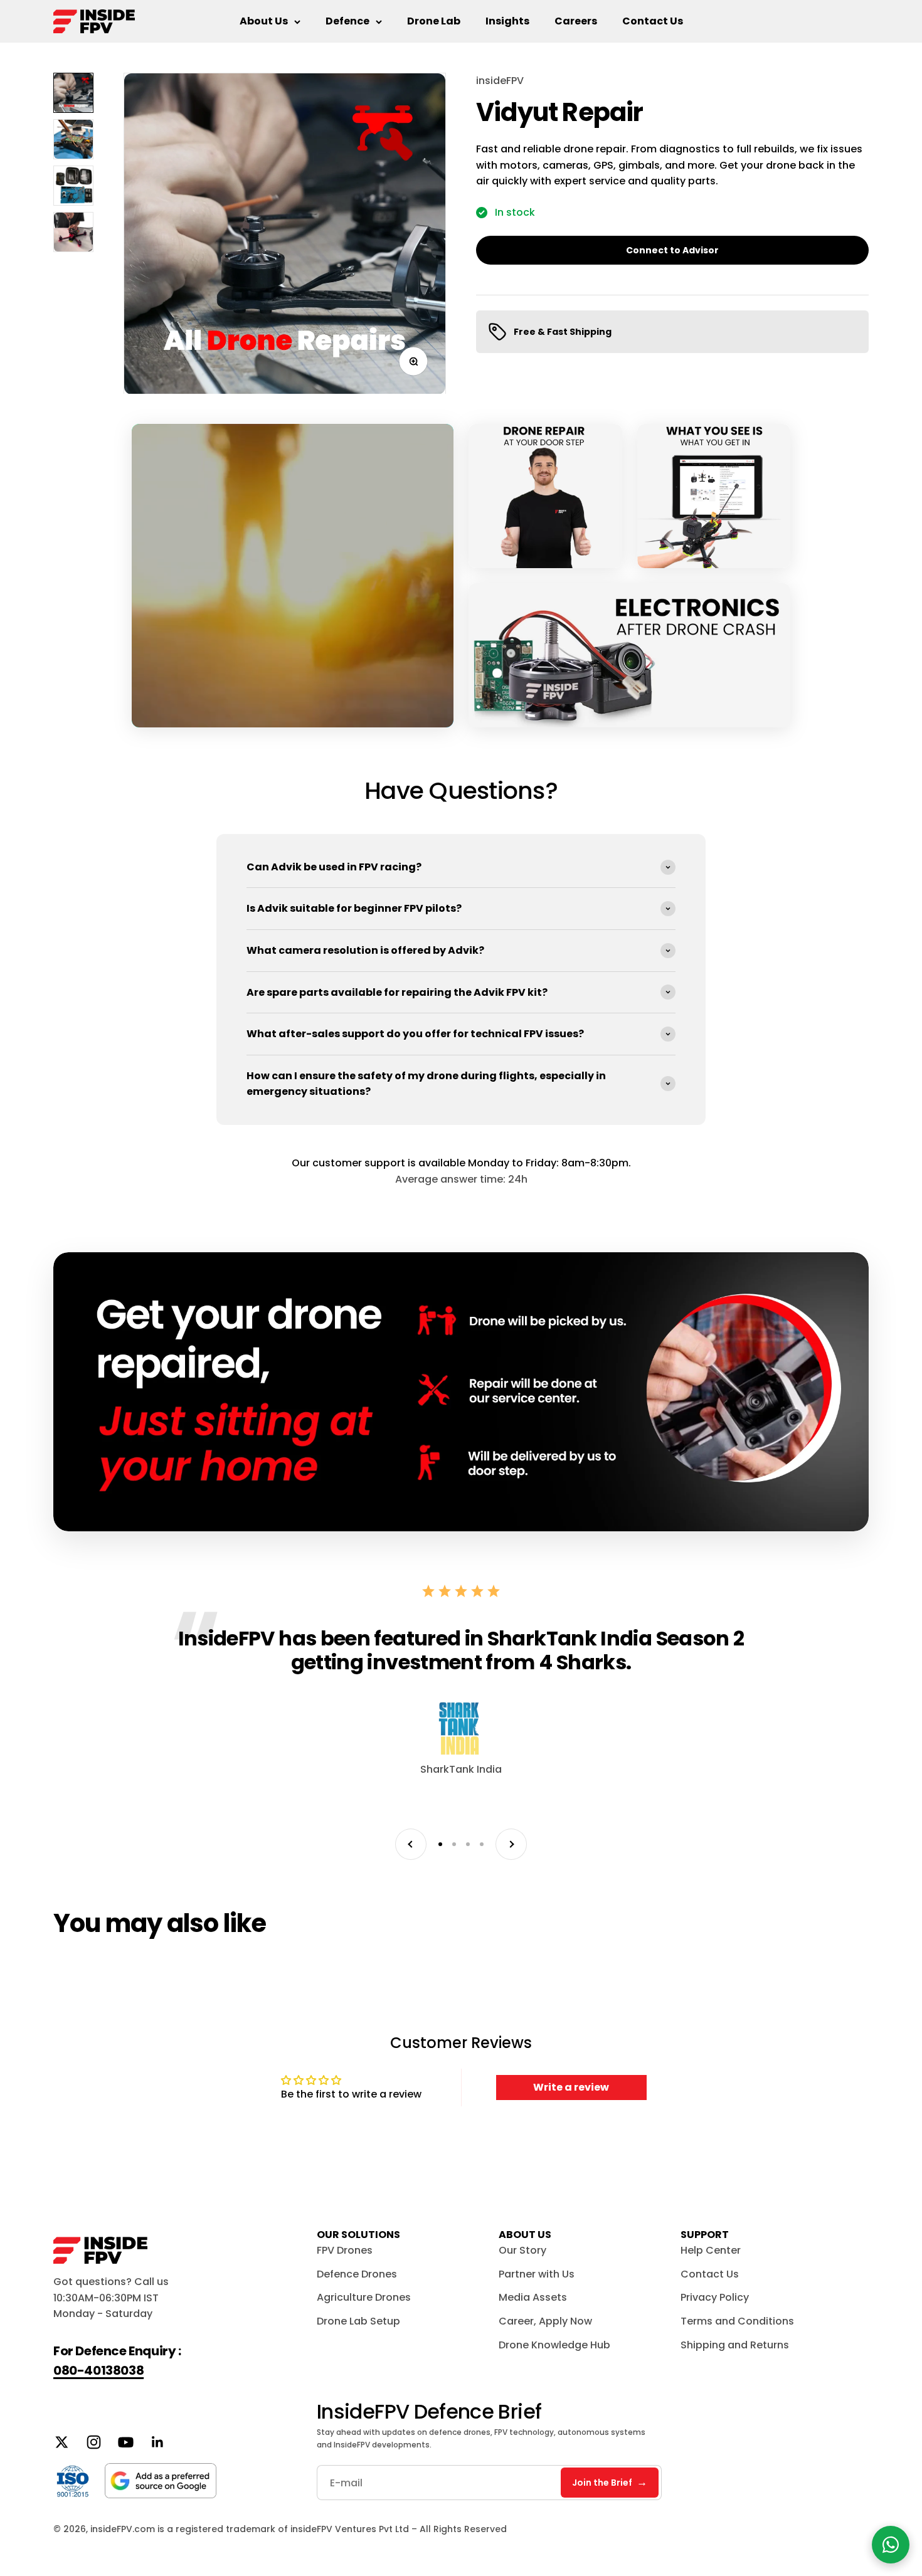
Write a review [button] (571, 2087)
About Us (264, 21)
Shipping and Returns (735, 2345)
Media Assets (533, 2297)
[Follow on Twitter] (62, 2442)
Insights (507, 21)
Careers (576, 21)
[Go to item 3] (73, 186)
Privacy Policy (715, 2297)
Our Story (522, 2250)
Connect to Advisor (672, 250)
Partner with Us (537, 2274)
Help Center (711, 2250)
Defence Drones (357, 2274)
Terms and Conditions (737, 2321)
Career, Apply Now (545, 2321)
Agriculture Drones (364, 2297)
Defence (347, 21)
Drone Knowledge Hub (554, 2345)
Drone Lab (434, 21)
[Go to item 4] (73, 232)
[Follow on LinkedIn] (158, 2442)
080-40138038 (98, 2370)
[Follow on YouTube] (126, 2442)
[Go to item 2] (73, 139)
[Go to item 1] (73, 93)
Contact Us (653, 21)
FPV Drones (345, 2250)
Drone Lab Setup (358, 2321)
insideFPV (500, 81)
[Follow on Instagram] (94, 2442)
